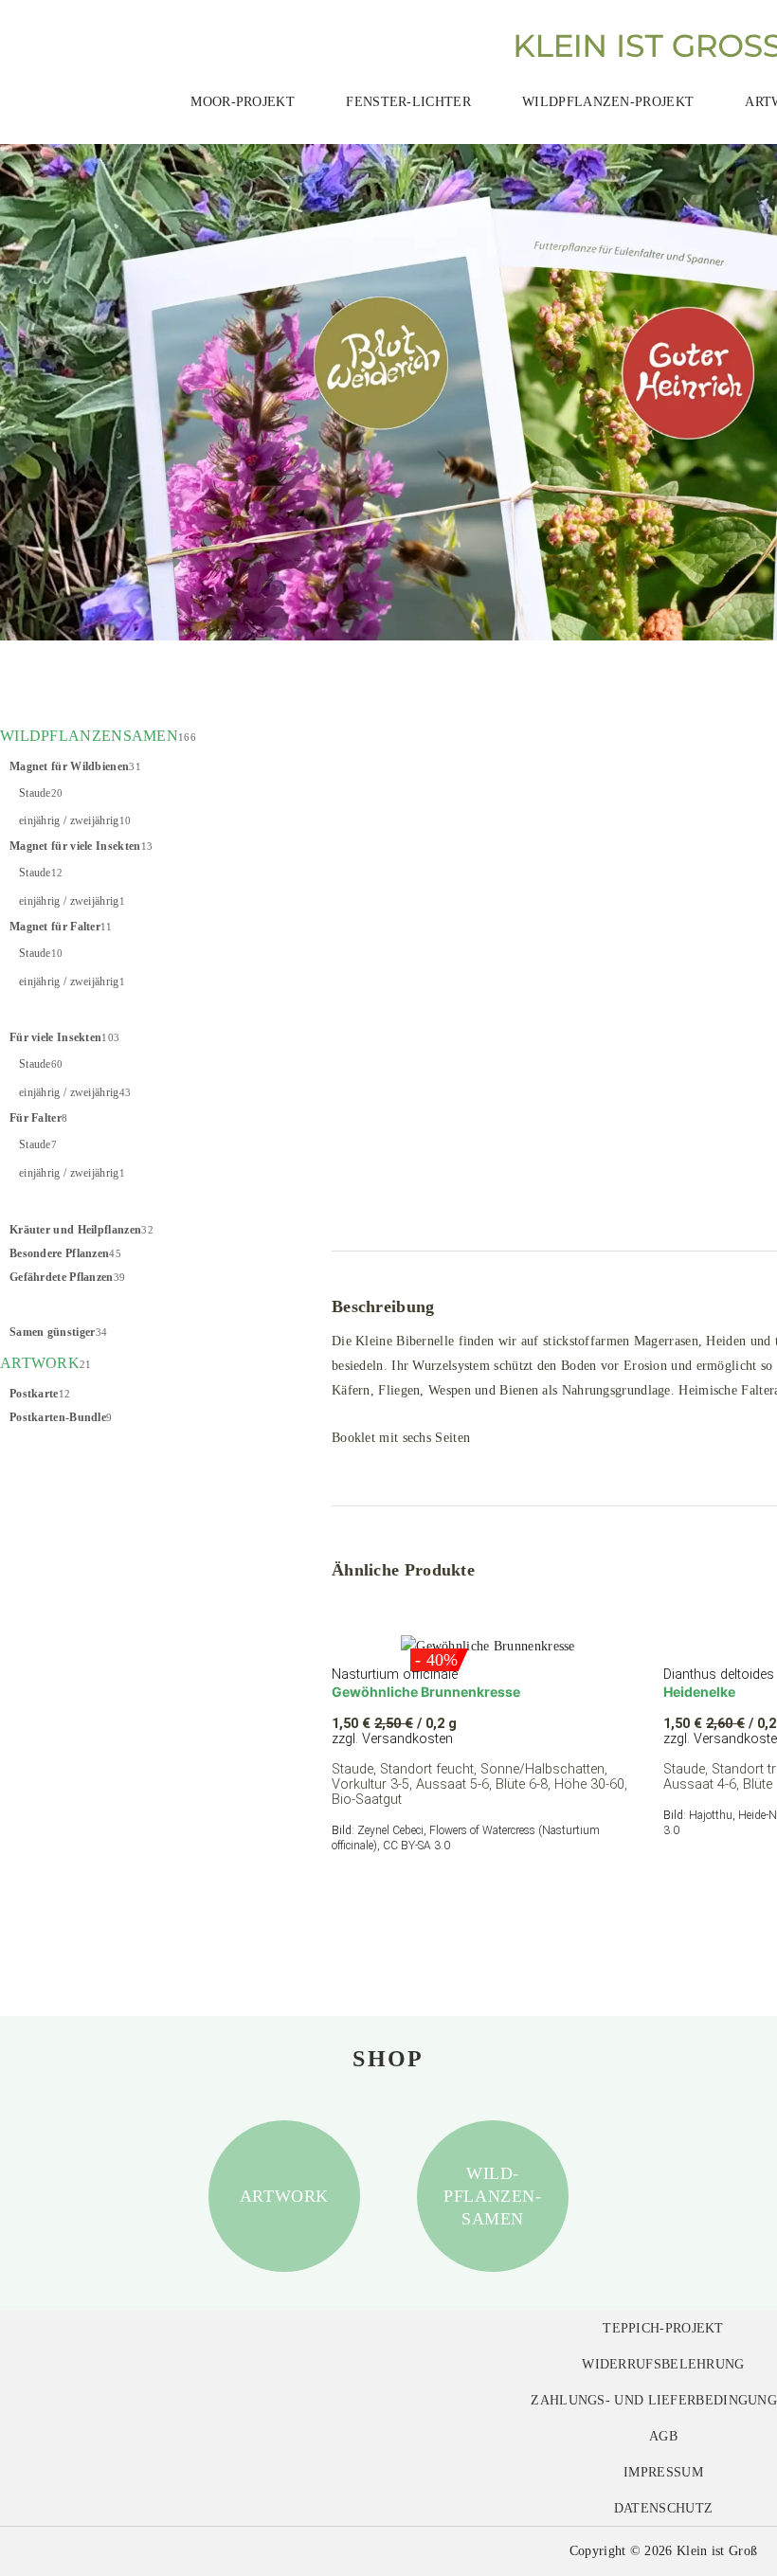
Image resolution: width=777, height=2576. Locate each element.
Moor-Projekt (243, 102)
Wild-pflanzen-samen (492, 2196)
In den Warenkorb (422, 1891)
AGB (663, 2436)
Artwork (284, 2196)
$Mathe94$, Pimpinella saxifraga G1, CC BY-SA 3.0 (484, 1202)
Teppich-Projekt (663, 2328)
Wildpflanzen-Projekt (608, 102)
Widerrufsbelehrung (663, 2364)
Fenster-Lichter (408, 102)
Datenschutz (663, 2508)
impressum (663, 2472)
